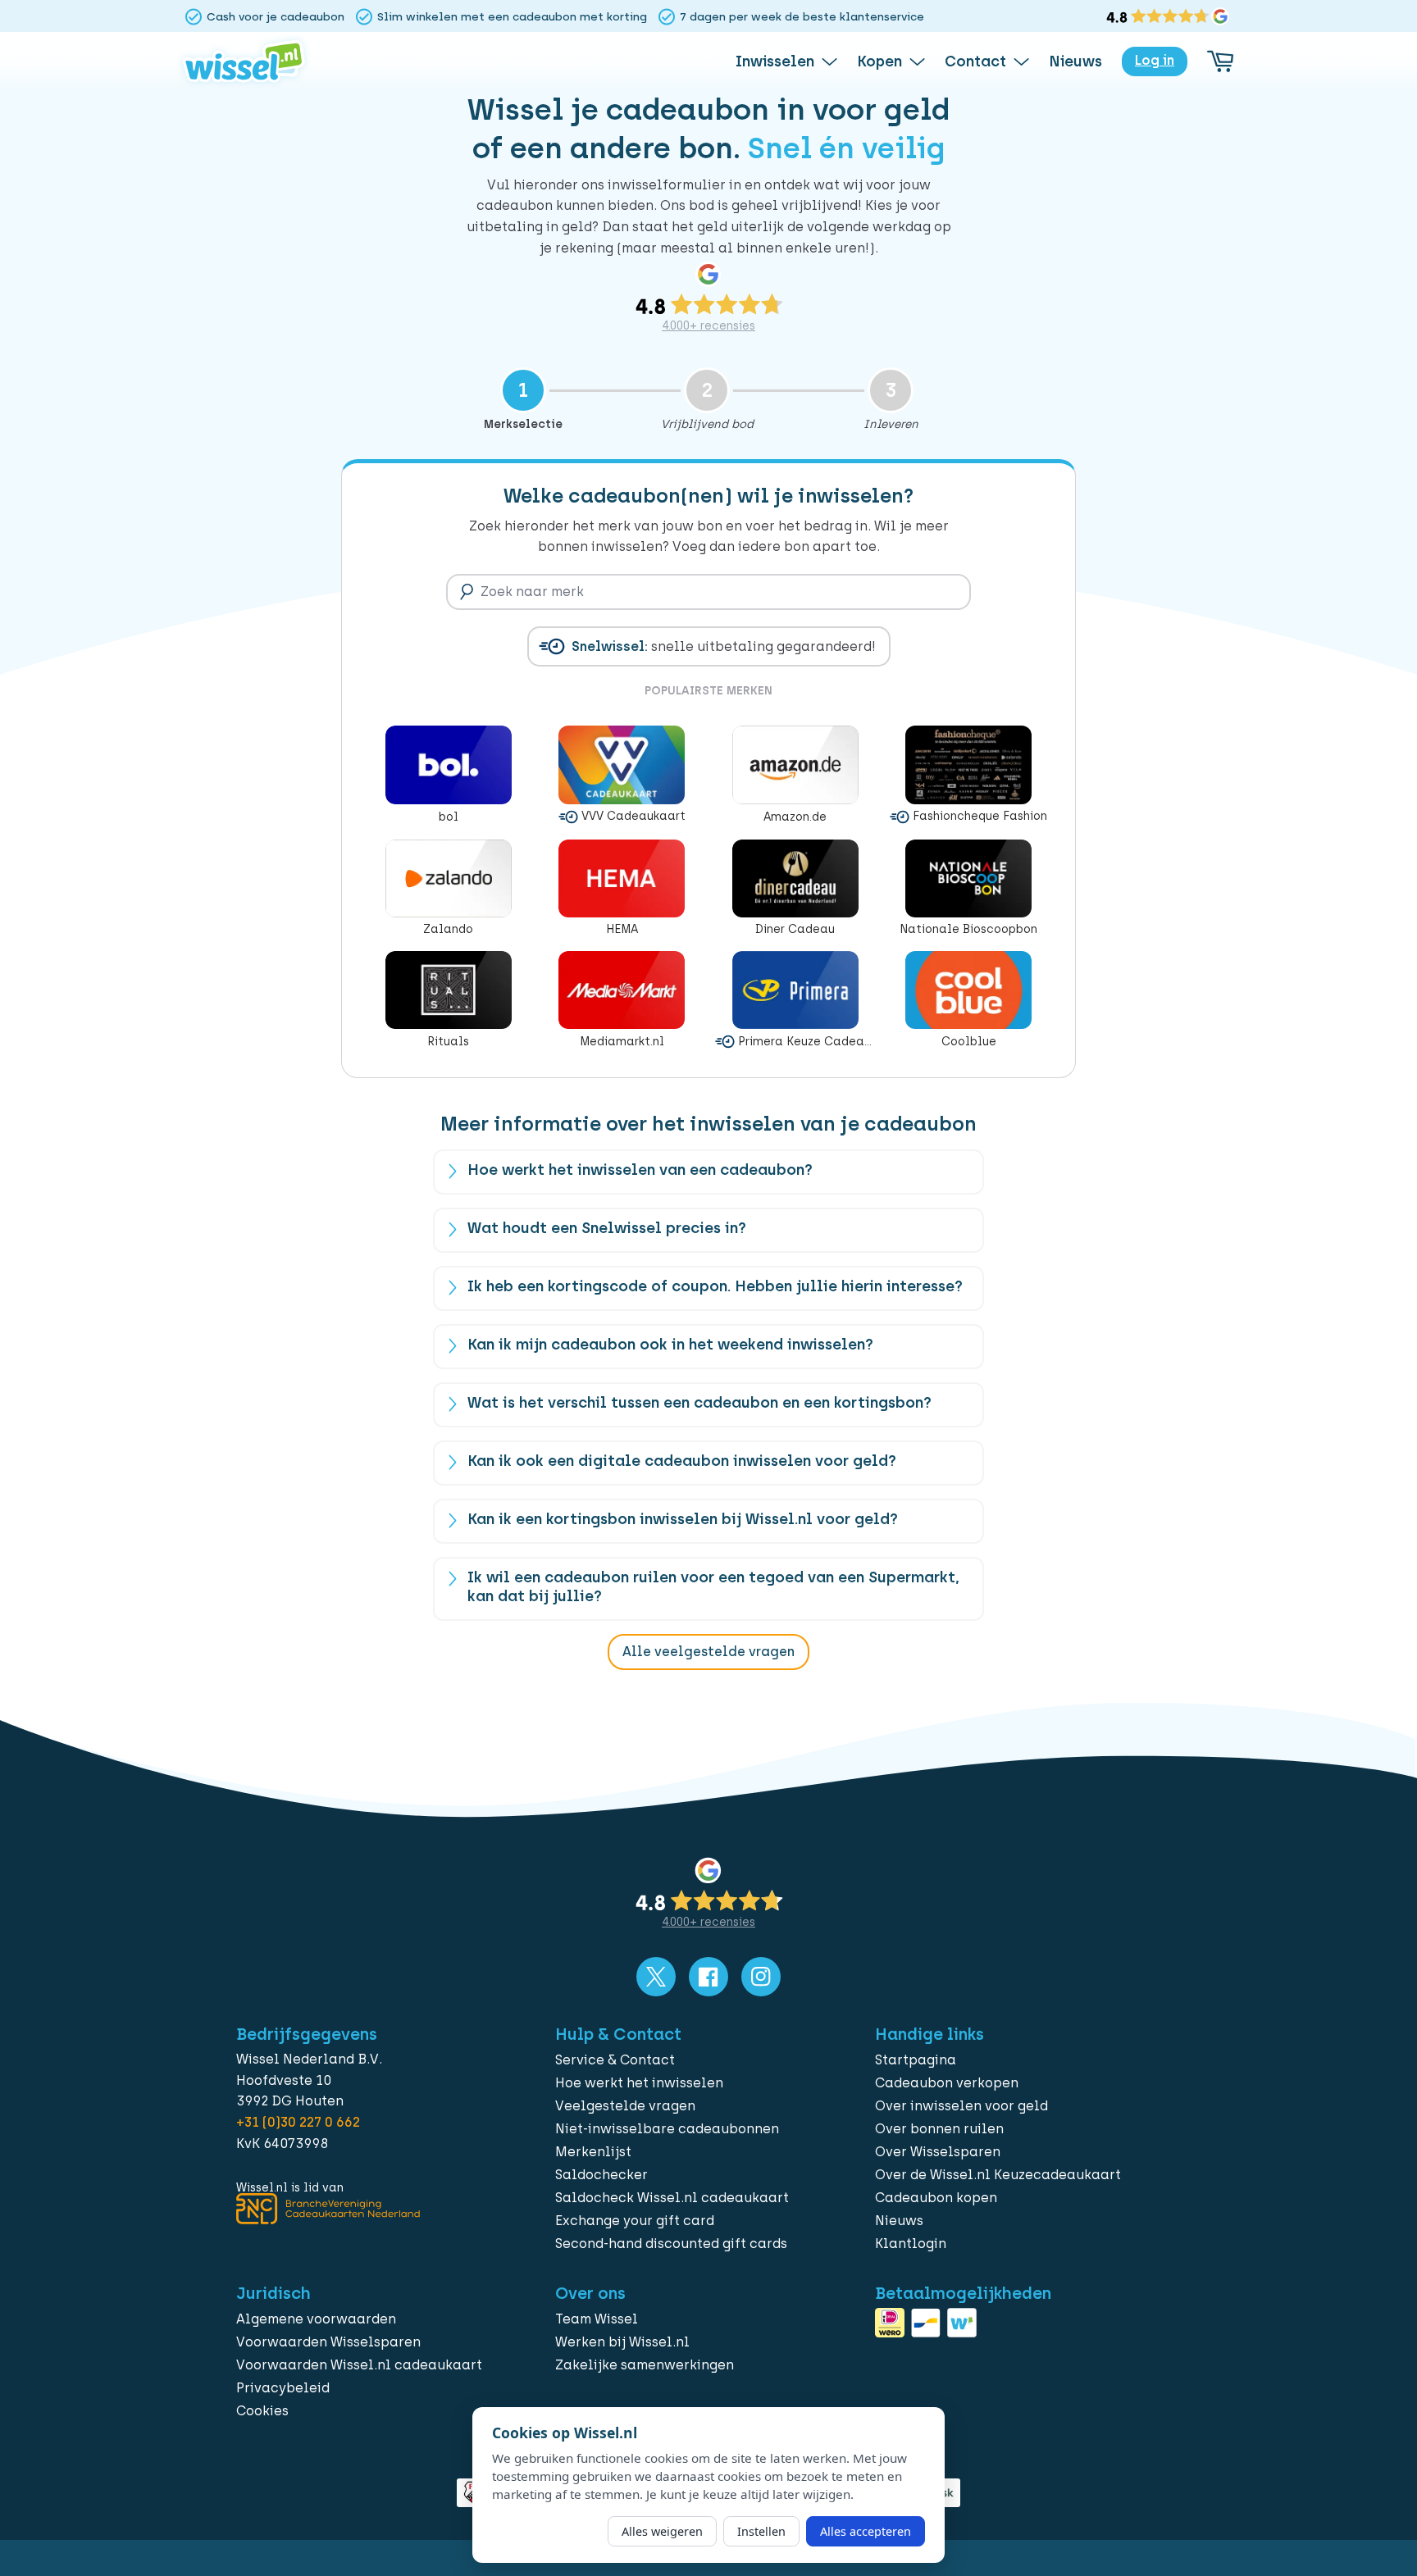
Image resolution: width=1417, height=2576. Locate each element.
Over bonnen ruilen (939, 2129)
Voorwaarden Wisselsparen (328, 2342)
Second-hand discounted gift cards (671, 2244)
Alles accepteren (866, 2531)
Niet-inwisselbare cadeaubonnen (667, 2129)
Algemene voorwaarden (316, 2319)
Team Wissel (597, 2319)
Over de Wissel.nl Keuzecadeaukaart (998, 2175)
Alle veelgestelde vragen (708, 1652)
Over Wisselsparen (938, 2152)
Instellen (761, 2531)
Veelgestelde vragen (625, 2106)
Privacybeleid (283, 2388)
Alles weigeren (662, 2531)
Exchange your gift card (635, 2221)
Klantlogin (911, 2244)
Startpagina (916, 2060)
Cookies (262, 2411)
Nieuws (899, 2221)
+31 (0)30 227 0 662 (298, 2122)
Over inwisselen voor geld (961, 2106)
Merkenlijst (593, 2152)
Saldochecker (601, 2175)
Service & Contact (615, 2060)
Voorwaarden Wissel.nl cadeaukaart (359, 2365)
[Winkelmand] (1220, 61)
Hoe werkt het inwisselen (639, 2083)
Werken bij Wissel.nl (622, 2342)
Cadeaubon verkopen (947, 2083)
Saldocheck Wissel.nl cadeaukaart (672, 2198)
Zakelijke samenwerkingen (645, 2365)
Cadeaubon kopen (936, 2198)
